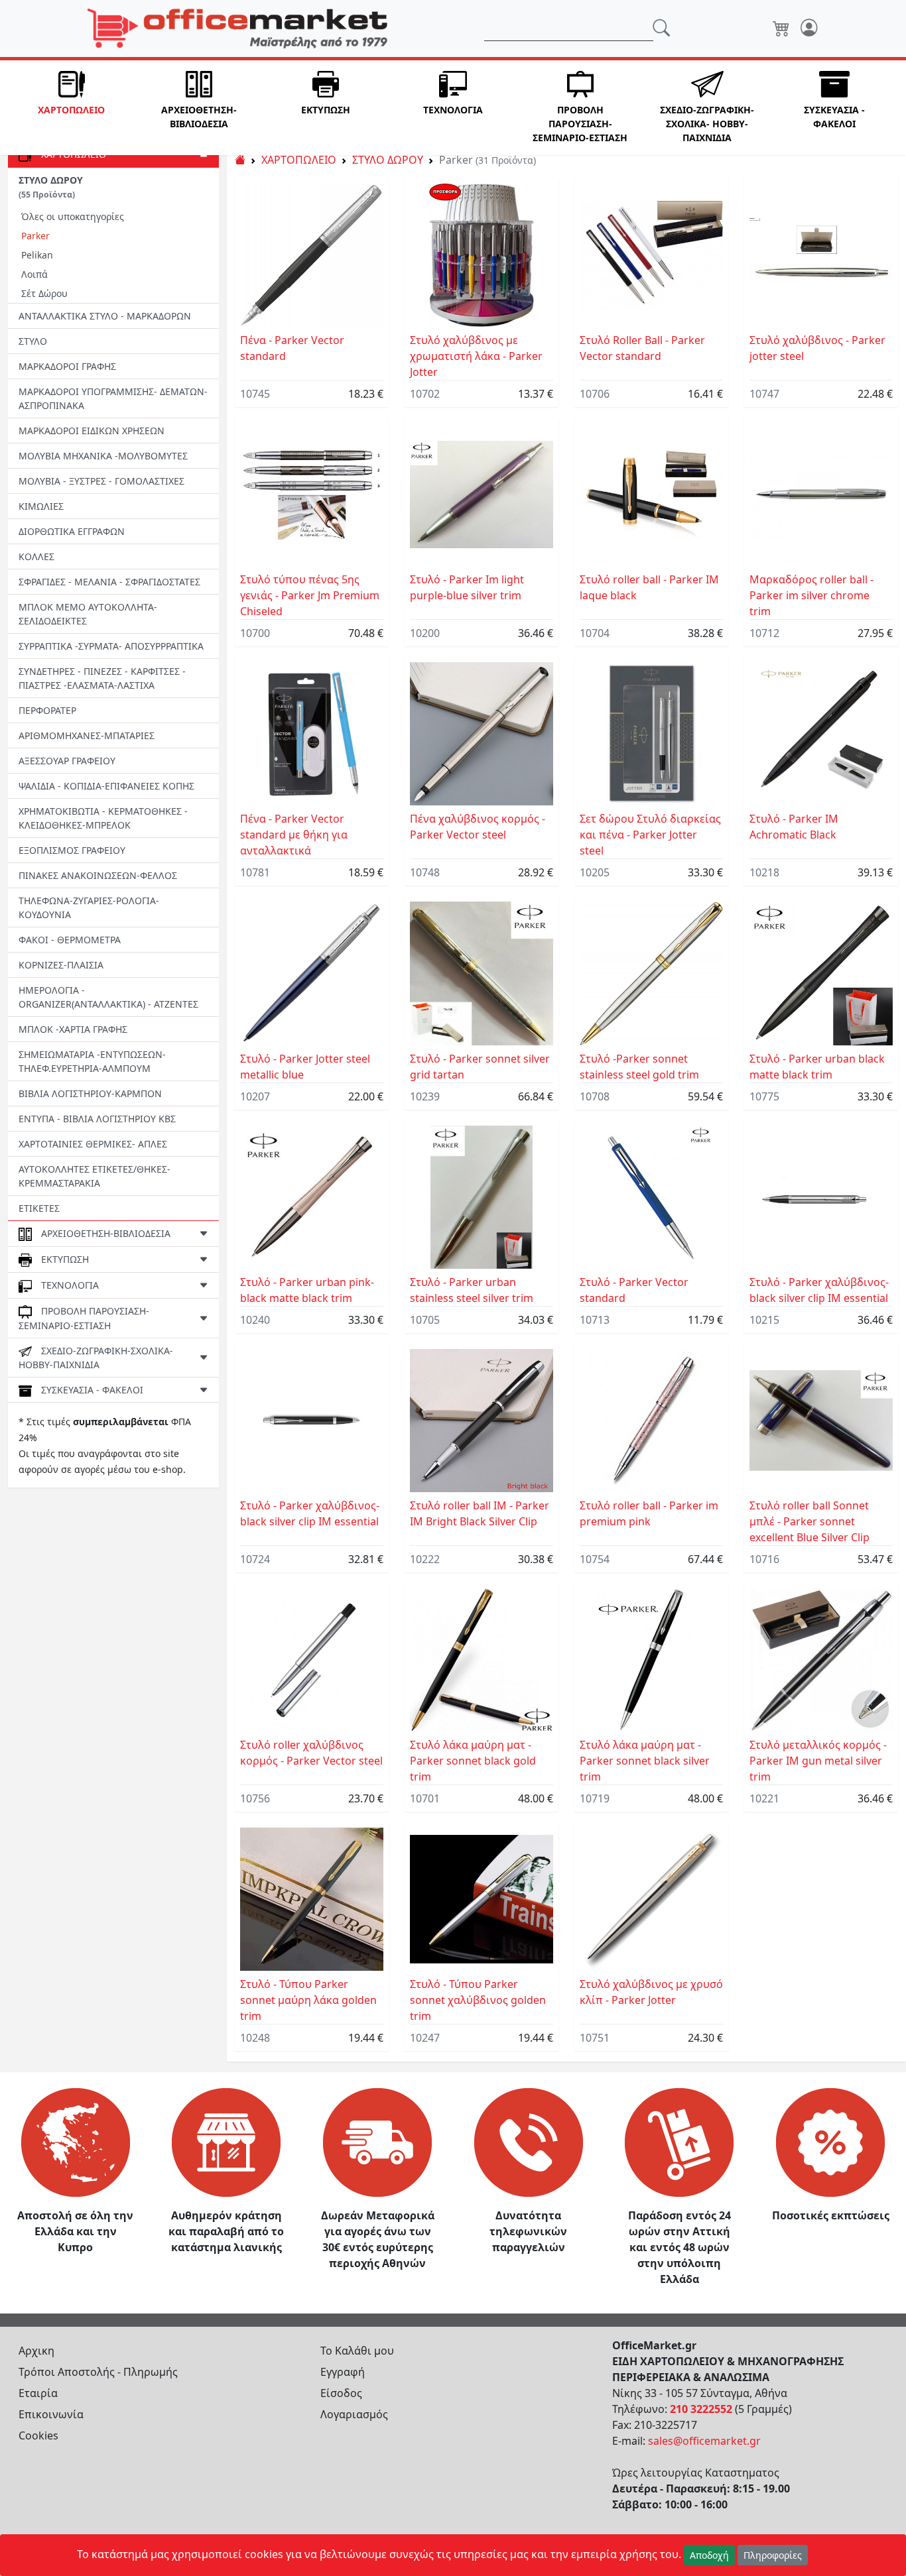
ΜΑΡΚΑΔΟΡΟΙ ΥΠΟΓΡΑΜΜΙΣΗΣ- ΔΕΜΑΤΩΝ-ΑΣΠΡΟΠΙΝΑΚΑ (113, 398)
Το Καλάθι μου (357, 2351)
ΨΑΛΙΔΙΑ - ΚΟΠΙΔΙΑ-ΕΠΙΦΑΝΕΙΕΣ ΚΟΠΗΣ (106, 786)
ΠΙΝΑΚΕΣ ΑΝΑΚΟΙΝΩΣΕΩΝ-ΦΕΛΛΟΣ (98, 875)
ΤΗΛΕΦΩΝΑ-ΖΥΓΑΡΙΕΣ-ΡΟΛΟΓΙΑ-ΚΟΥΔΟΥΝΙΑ (89, 907)
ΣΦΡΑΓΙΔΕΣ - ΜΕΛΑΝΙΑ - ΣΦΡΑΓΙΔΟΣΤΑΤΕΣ (109, 582)
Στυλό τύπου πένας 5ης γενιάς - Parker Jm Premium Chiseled (310, 595)
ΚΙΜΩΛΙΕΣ (41, 506)
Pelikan (37, 255)
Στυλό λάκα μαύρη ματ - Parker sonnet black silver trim (645, 1761)
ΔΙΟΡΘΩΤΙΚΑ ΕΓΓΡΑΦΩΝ (72, 531)
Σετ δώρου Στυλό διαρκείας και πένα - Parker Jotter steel (650, 835)
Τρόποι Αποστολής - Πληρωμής (98, 2372)
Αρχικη (36, 2351)
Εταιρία (38, 2393)
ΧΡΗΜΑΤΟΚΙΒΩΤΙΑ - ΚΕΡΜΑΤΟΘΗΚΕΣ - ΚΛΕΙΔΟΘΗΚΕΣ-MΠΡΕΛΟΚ (103, 818)
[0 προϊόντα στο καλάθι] (781, 29)
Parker (35, 236)
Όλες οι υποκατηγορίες (73, 216)
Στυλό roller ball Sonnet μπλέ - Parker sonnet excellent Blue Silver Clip (809, 1521)
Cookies (38, 2435)
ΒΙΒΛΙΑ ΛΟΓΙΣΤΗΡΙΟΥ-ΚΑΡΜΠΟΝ (90, 1093)
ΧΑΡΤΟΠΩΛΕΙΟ (299, 160)
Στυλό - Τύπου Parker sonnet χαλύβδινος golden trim (478, 2000)
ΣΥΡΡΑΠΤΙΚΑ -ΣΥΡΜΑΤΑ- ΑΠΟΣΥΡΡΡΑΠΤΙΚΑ (111, 646)
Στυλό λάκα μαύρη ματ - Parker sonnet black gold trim (473, 1761)
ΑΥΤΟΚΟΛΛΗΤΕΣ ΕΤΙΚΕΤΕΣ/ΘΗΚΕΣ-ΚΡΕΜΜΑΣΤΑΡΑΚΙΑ (95, 1176)
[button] (72, 108)
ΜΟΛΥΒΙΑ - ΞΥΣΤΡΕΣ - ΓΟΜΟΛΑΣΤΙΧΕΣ (101, 481)
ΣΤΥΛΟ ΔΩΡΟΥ (388, 160)
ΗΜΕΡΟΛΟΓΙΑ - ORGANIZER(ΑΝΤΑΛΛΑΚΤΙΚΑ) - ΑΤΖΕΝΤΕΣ (108, 997)
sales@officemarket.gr (704, 2441)
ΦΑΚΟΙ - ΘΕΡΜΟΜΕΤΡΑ (70, 940)
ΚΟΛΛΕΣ (36, 556)
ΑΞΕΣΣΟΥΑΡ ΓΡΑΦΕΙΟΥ (67, 761)
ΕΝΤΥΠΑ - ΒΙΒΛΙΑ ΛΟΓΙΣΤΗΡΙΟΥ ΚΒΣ (97, 1119)
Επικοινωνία (51, 2414)
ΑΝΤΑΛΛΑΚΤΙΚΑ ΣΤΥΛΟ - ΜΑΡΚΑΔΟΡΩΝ (105, 316)
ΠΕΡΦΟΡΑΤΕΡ (47, 710)
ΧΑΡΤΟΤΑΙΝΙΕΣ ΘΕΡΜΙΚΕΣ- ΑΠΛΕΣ (93, 1144)
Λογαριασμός (354, 2414)
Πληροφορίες (773, 2555)
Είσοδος (341, 2393)
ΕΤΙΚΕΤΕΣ (39, 1208)
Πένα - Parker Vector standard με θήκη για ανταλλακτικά (294, 835)
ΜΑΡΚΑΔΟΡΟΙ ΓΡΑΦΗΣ (67, 366)
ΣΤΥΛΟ (33, 341)
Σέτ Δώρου (44, 293)
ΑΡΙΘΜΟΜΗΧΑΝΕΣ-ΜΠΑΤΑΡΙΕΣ (87, 735)
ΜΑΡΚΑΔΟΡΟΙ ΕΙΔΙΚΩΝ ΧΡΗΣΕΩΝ (92, 431)
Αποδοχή (709, 2555)
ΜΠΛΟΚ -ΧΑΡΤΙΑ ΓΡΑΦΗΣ (73, 1029)
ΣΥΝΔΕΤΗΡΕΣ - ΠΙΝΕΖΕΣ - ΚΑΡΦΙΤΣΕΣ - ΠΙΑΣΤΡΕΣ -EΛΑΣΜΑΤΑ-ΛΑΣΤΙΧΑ (102, 678)
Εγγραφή (343, 2372)
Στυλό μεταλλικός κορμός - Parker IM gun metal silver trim (818, 1761)
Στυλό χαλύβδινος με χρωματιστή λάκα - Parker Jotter (476, 356)
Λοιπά (34, 274)
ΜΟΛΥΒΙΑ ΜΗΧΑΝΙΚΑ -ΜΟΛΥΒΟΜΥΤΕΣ (103, 456)
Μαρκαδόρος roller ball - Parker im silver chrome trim (811, 595)
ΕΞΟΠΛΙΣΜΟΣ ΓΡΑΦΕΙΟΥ (72, 850)
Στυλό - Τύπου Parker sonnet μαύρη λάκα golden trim (308, 2000)
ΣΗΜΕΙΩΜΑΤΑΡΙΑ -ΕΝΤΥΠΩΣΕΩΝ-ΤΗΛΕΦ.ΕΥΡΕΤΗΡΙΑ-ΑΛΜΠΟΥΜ (92, 1061)
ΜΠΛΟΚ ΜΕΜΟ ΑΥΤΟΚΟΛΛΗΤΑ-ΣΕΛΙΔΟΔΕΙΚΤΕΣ (88, 614)
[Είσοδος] (809, 29)
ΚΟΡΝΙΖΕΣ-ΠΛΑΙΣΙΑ (61, 965)
